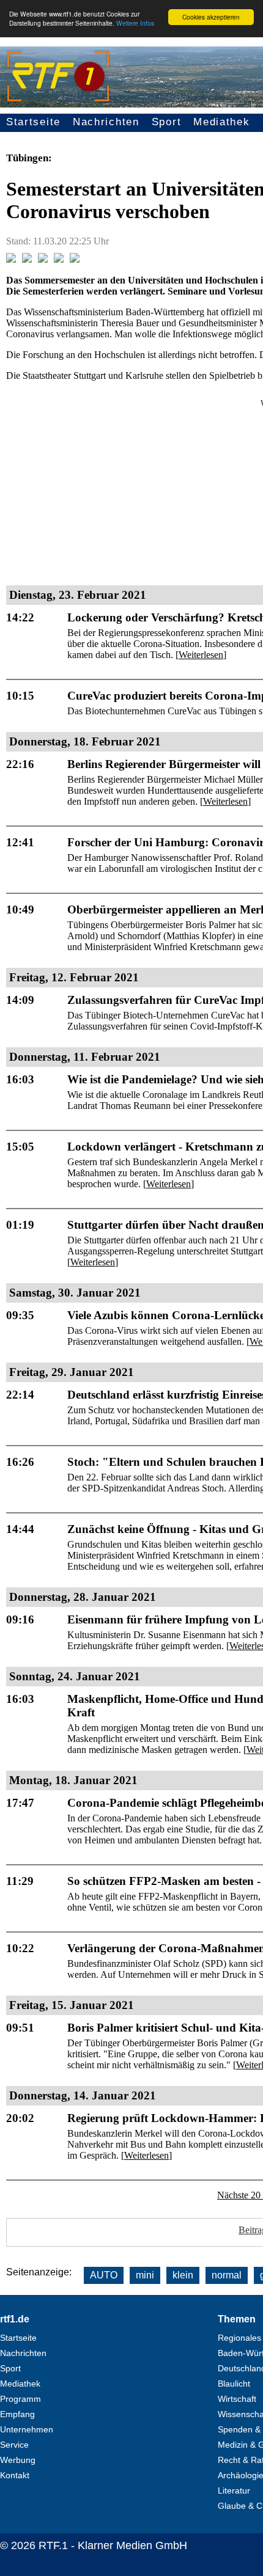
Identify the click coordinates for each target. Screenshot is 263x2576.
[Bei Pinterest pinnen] (59, 259)
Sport (167, 122)
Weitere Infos (135, 23)
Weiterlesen (201, 655)
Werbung (18, 2460)
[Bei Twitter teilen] (27, 259)
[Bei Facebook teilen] (11, 259)
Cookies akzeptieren (211, 17)
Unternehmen (27, 2429)
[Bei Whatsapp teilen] (43, 259)
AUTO (104, 2275)
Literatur (234, 2490)
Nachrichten (106, 122)
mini (145, 2275)
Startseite (33, 122)
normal (227, 2275)
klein (183, 2275)
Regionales (239, 2338)
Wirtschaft (237, 2399)
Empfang (17, 2414)
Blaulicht (234, 2384)
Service (14, 2445)
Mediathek (221, 122)
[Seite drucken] (75, 259)
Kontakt (15, 2475)
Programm (20, 2399)
